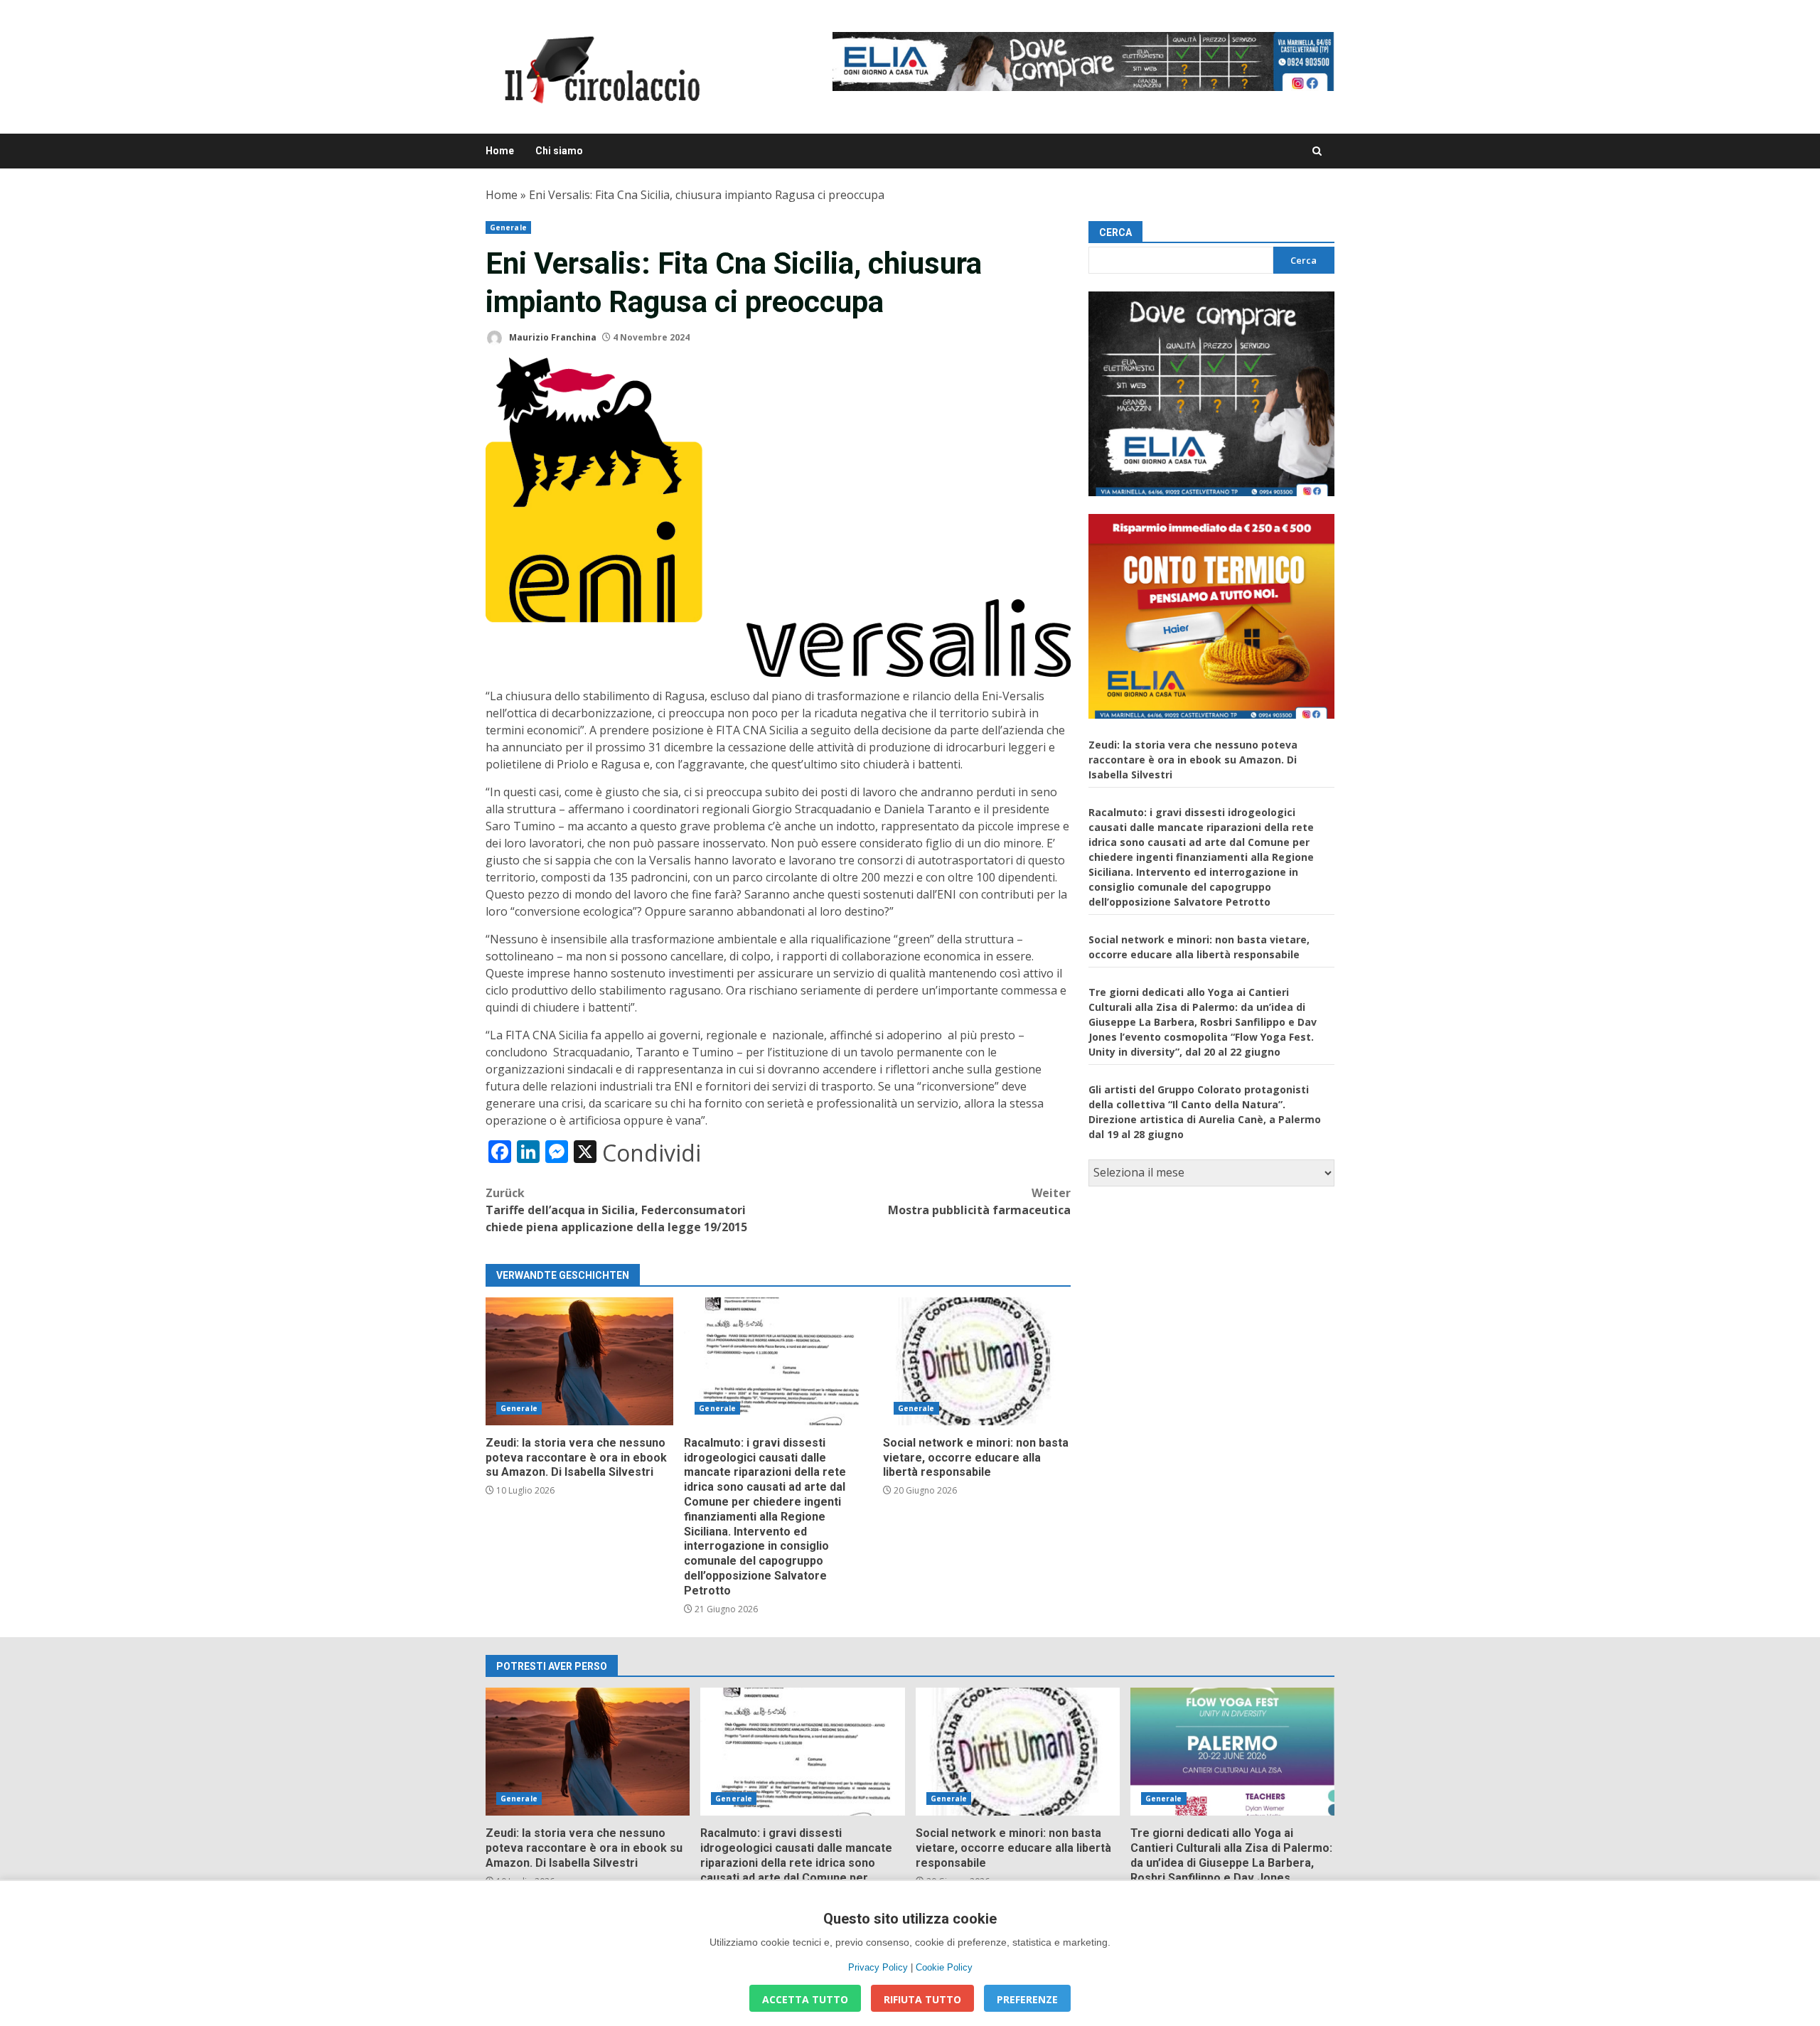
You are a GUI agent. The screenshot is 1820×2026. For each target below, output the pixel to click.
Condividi (652, 1153)
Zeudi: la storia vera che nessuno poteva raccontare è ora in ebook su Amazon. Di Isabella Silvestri (579, 1361)
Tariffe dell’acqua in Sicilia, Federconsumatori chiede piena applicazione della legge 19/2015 (616, 1210)
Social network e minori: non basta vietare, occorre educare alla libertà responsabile (977, 1361)
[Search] (1317, 151)
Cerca (1115, 232)
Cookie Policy (944, 1967)
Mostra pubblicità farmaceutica (979, 1201)
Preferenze (1027, 1999)
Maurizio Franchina (552, 337)
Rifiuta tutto (922, 1999)
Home (500, 151)
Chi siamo (559, 151)
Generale (508, 227)
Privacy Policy (878, 1967)
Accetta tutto (805, 1999)
